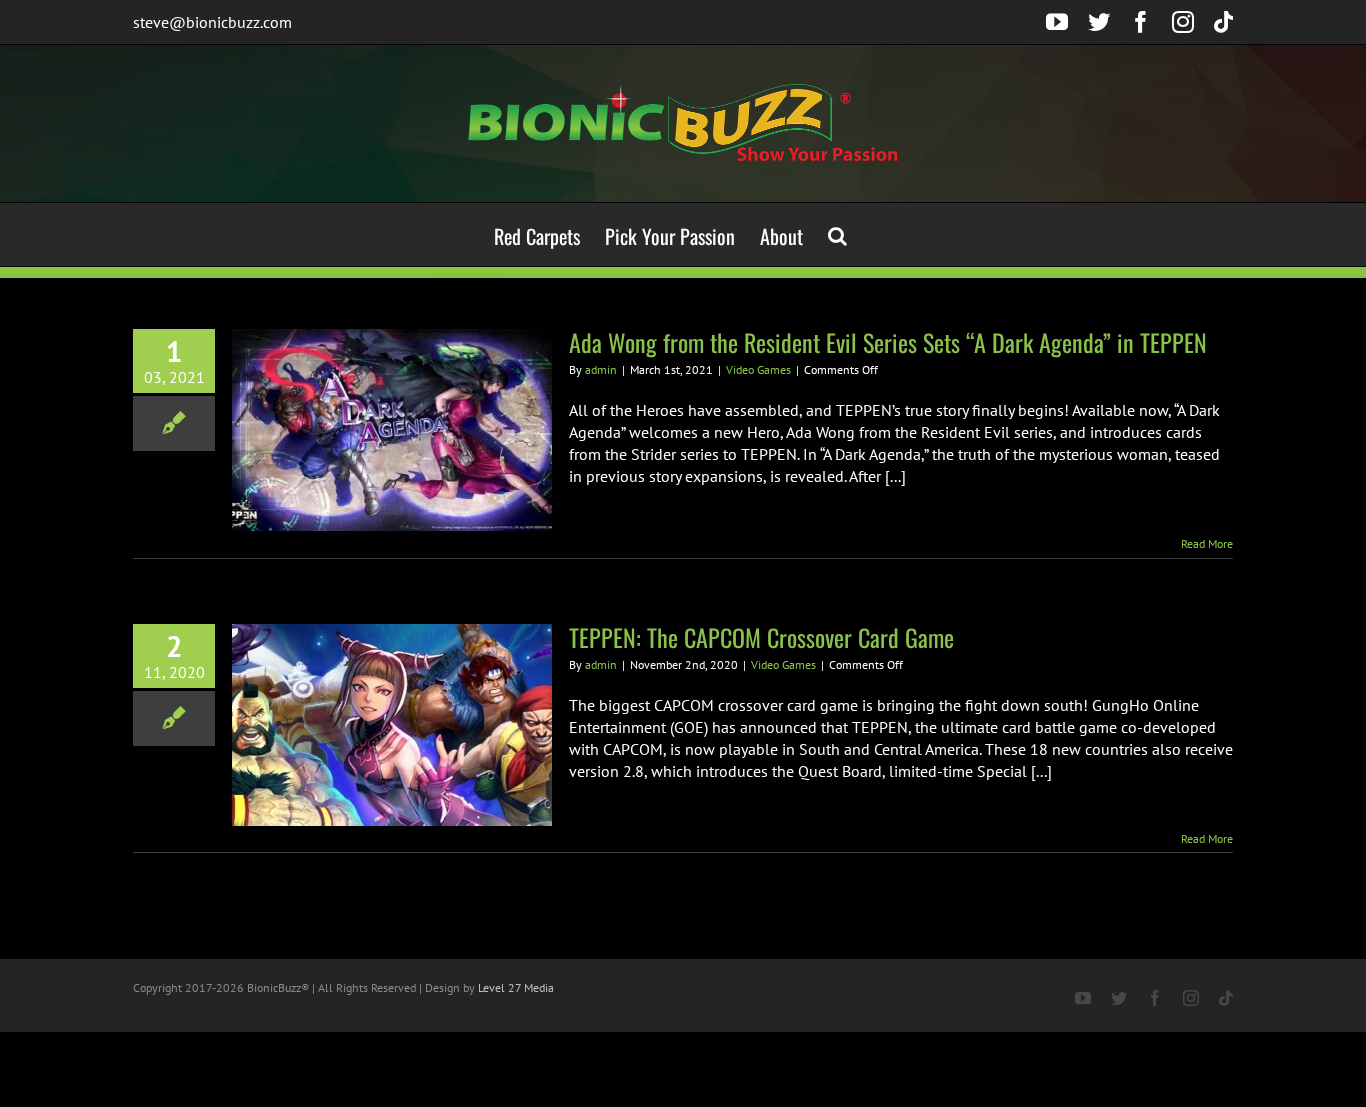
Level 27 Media (516, 987)
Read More (1207, 543)
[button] (837, 234)
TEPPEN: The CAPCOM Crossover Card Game (761, 637)
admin (601, 369)
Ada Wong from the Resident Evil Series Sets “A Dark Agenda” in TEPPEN (888, 342)
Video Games (758, 369)
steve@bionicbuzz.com (212, 22)
